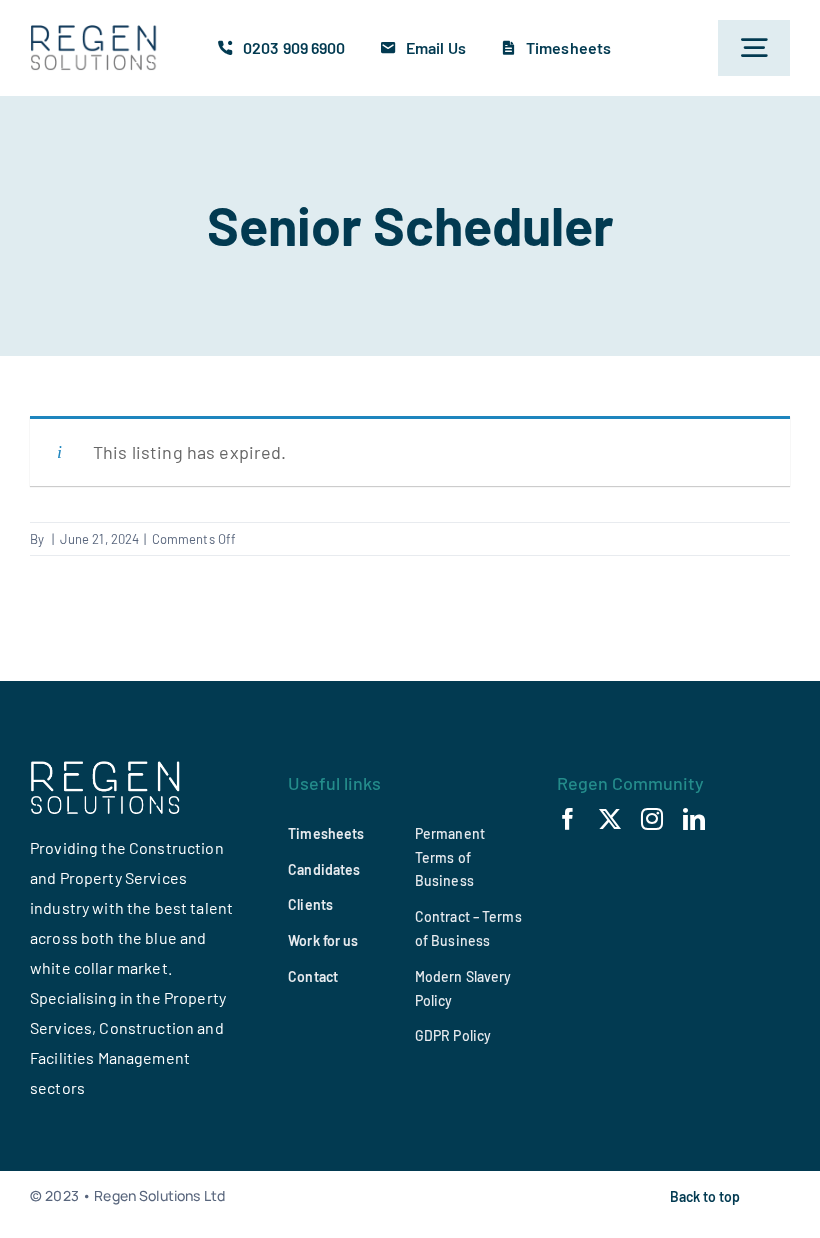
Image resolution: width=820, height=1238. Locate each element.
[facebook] (568, 819)
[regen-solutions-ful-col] (94, 34)
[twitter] (610, 819)
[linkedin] (694, 819)
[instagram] (652, 819)
